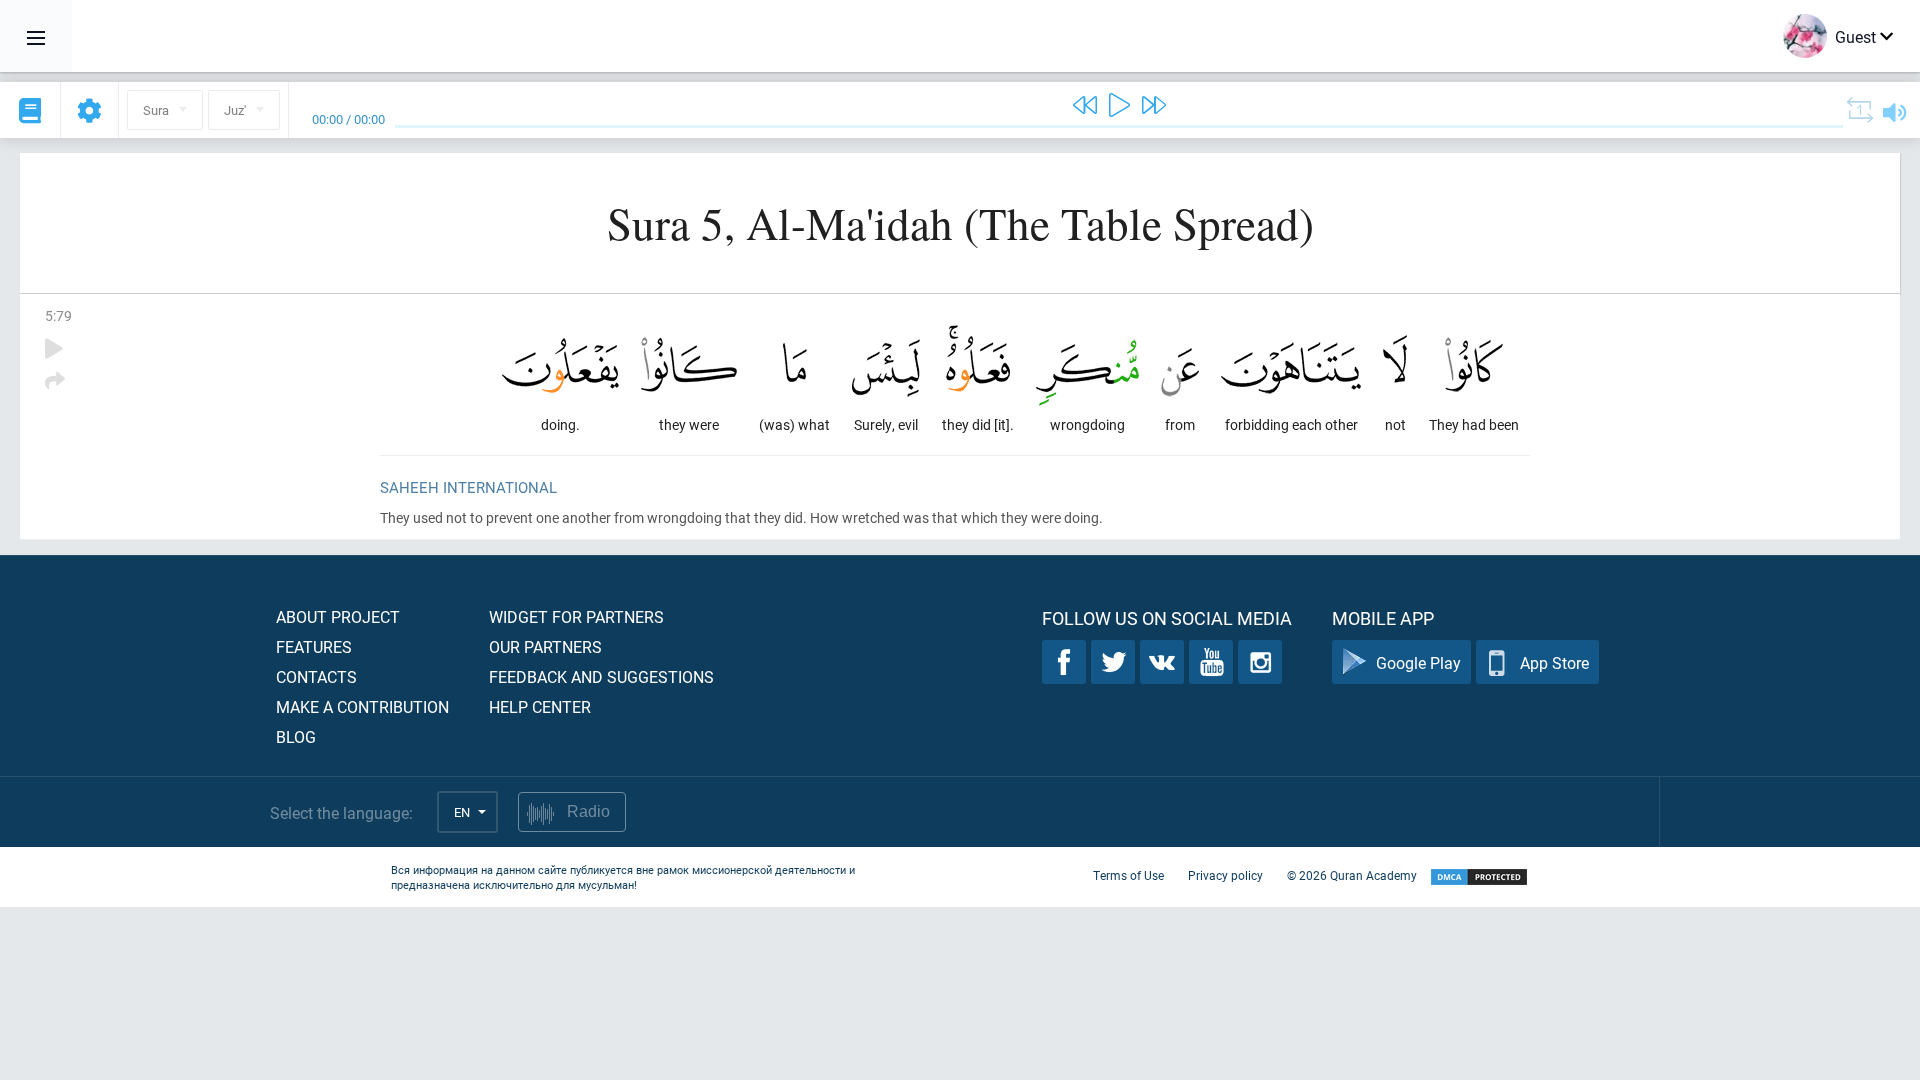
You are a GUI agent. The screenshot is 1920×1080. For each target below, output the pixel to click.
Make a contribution (362, 706)
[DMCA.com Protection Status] (1479, 877)
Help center (540, 706)
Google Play (1418, 662)
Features (314, 646)
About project (338, 616)
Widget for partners (576, 616)
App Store (1554, 662)
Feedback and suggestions (601, 676)
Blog (296, 736)
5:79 (58, 315)
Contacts (316, 676)
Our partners (545, 646)
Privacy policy (1225, 875)
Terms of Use (1128, 875)
